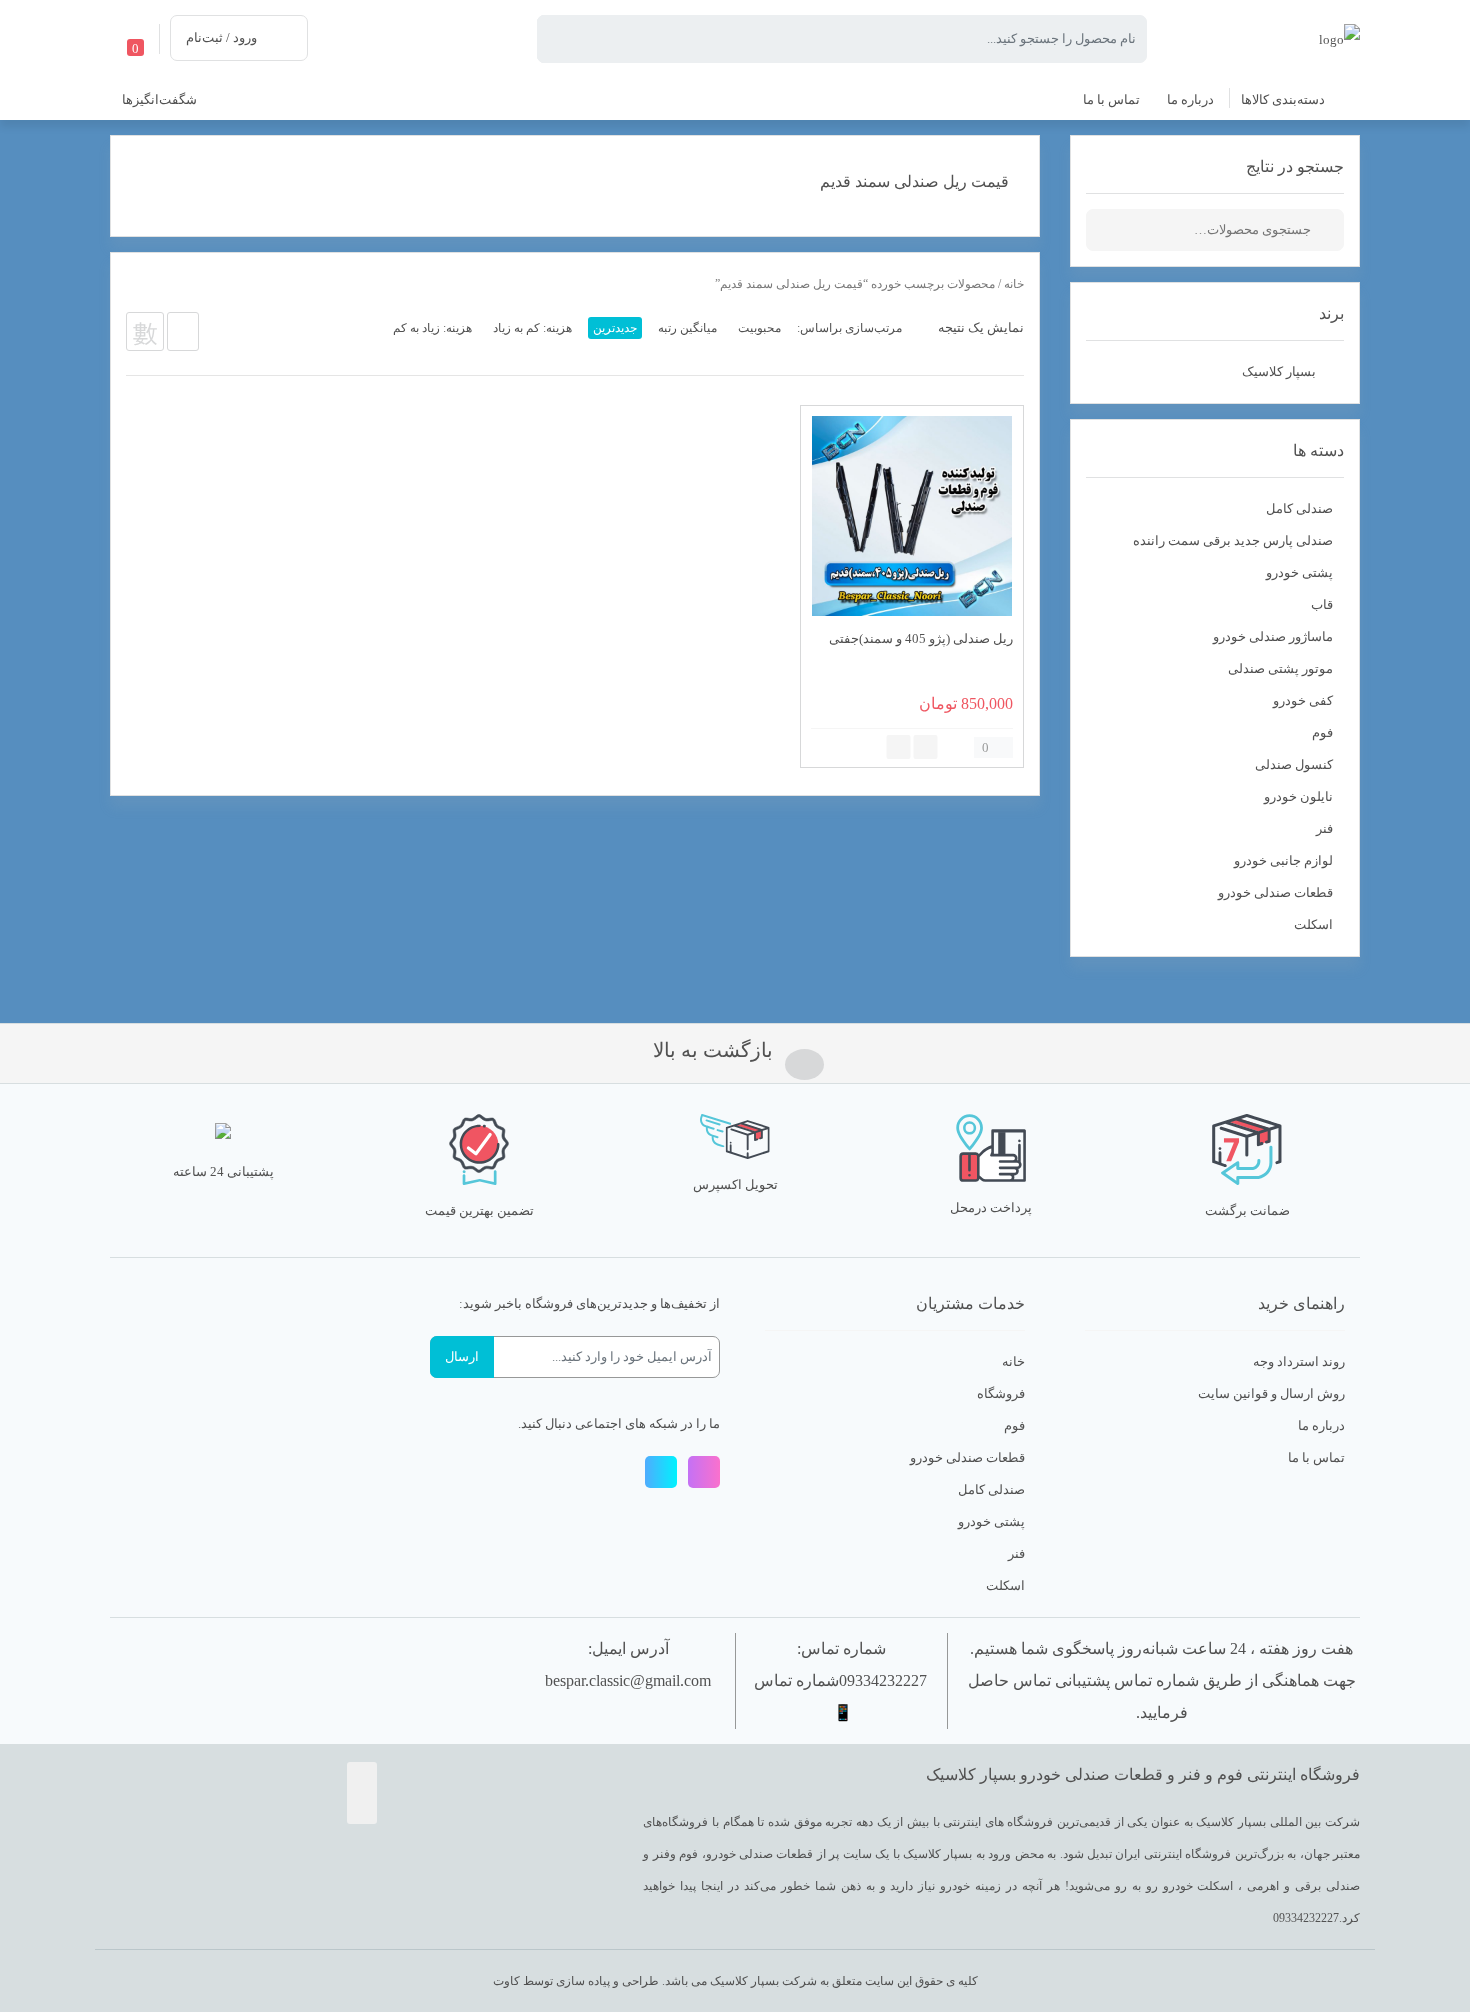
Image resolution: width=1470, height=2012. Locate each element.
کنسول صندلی (1294, 764)
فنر (1324, 828)
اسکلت (1313, 924)
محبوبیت (759, 328)
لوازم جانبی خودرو (1283, 860)
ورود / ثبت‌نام (221, 37)
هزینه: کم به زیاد (532, 328)
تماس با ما (1316, 1457)
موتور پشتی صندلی (1280, 668)
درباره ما (1321, 1425)
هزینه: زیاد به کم (432, 328)
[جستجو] (1329, 230)
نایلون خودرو (1298, 796)
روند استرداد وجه (1299, 1361)
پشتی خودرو (1299, 572)
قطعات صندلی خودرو (1275, 892)
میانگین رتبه (687, 328)
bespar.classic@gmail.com (628, 1680)
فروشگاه (1001, 1393)
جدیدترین (615, 328)
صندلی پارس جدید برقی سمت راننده (1233, 540)
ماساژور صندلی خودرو (1273, 636)
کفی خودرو (1303, 700)
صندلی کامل (1299, 508)
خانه (1014, 284)
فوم (1322, 732)
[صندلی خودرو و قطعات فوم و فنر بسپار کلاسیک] (1339, 37)
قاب (1322, 604)
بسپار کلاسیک (1279, 371)
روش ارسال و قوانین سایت (1271, 1393)
